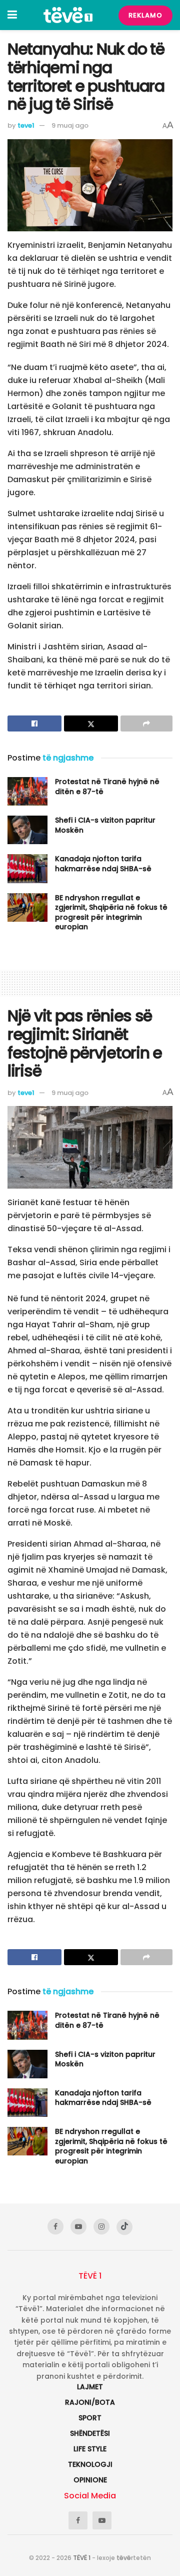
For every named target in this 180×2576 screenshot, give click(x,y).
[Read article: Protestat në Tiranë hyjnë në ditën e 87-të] (27, 791)
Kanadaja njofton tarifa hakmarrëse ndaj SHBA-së (103, 864)
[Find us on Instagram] (101, 2227)
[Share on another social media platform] (146, 723)
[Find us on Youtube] (78, 2227)
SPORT (90, 2418)
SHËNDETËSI (90, 2433)
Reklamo (145, 15)
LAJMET (90, 2387)
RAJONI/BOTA (90, 2402)
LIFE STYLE (90, 2449)
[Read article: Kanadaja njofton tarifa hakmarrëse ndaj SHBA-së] (27, 868)
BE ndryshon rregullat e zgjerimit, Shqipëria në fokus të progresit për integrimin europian (111, 912)
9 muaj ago (70, 125)
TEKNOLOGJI (90, 2464)
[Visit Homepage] (68, 15)
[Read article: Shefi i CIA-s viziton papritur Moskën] (27, 830)
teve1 (26, 125)
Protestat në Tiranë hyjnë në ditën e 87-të (107, 787)
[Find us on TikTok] (124, 2227)
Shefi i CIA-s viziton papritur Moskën (105, 825)
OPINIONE (90, 2480)
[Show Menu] (12, 15)
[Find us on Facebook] (55, 2227)
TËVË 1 (82, 2558)
